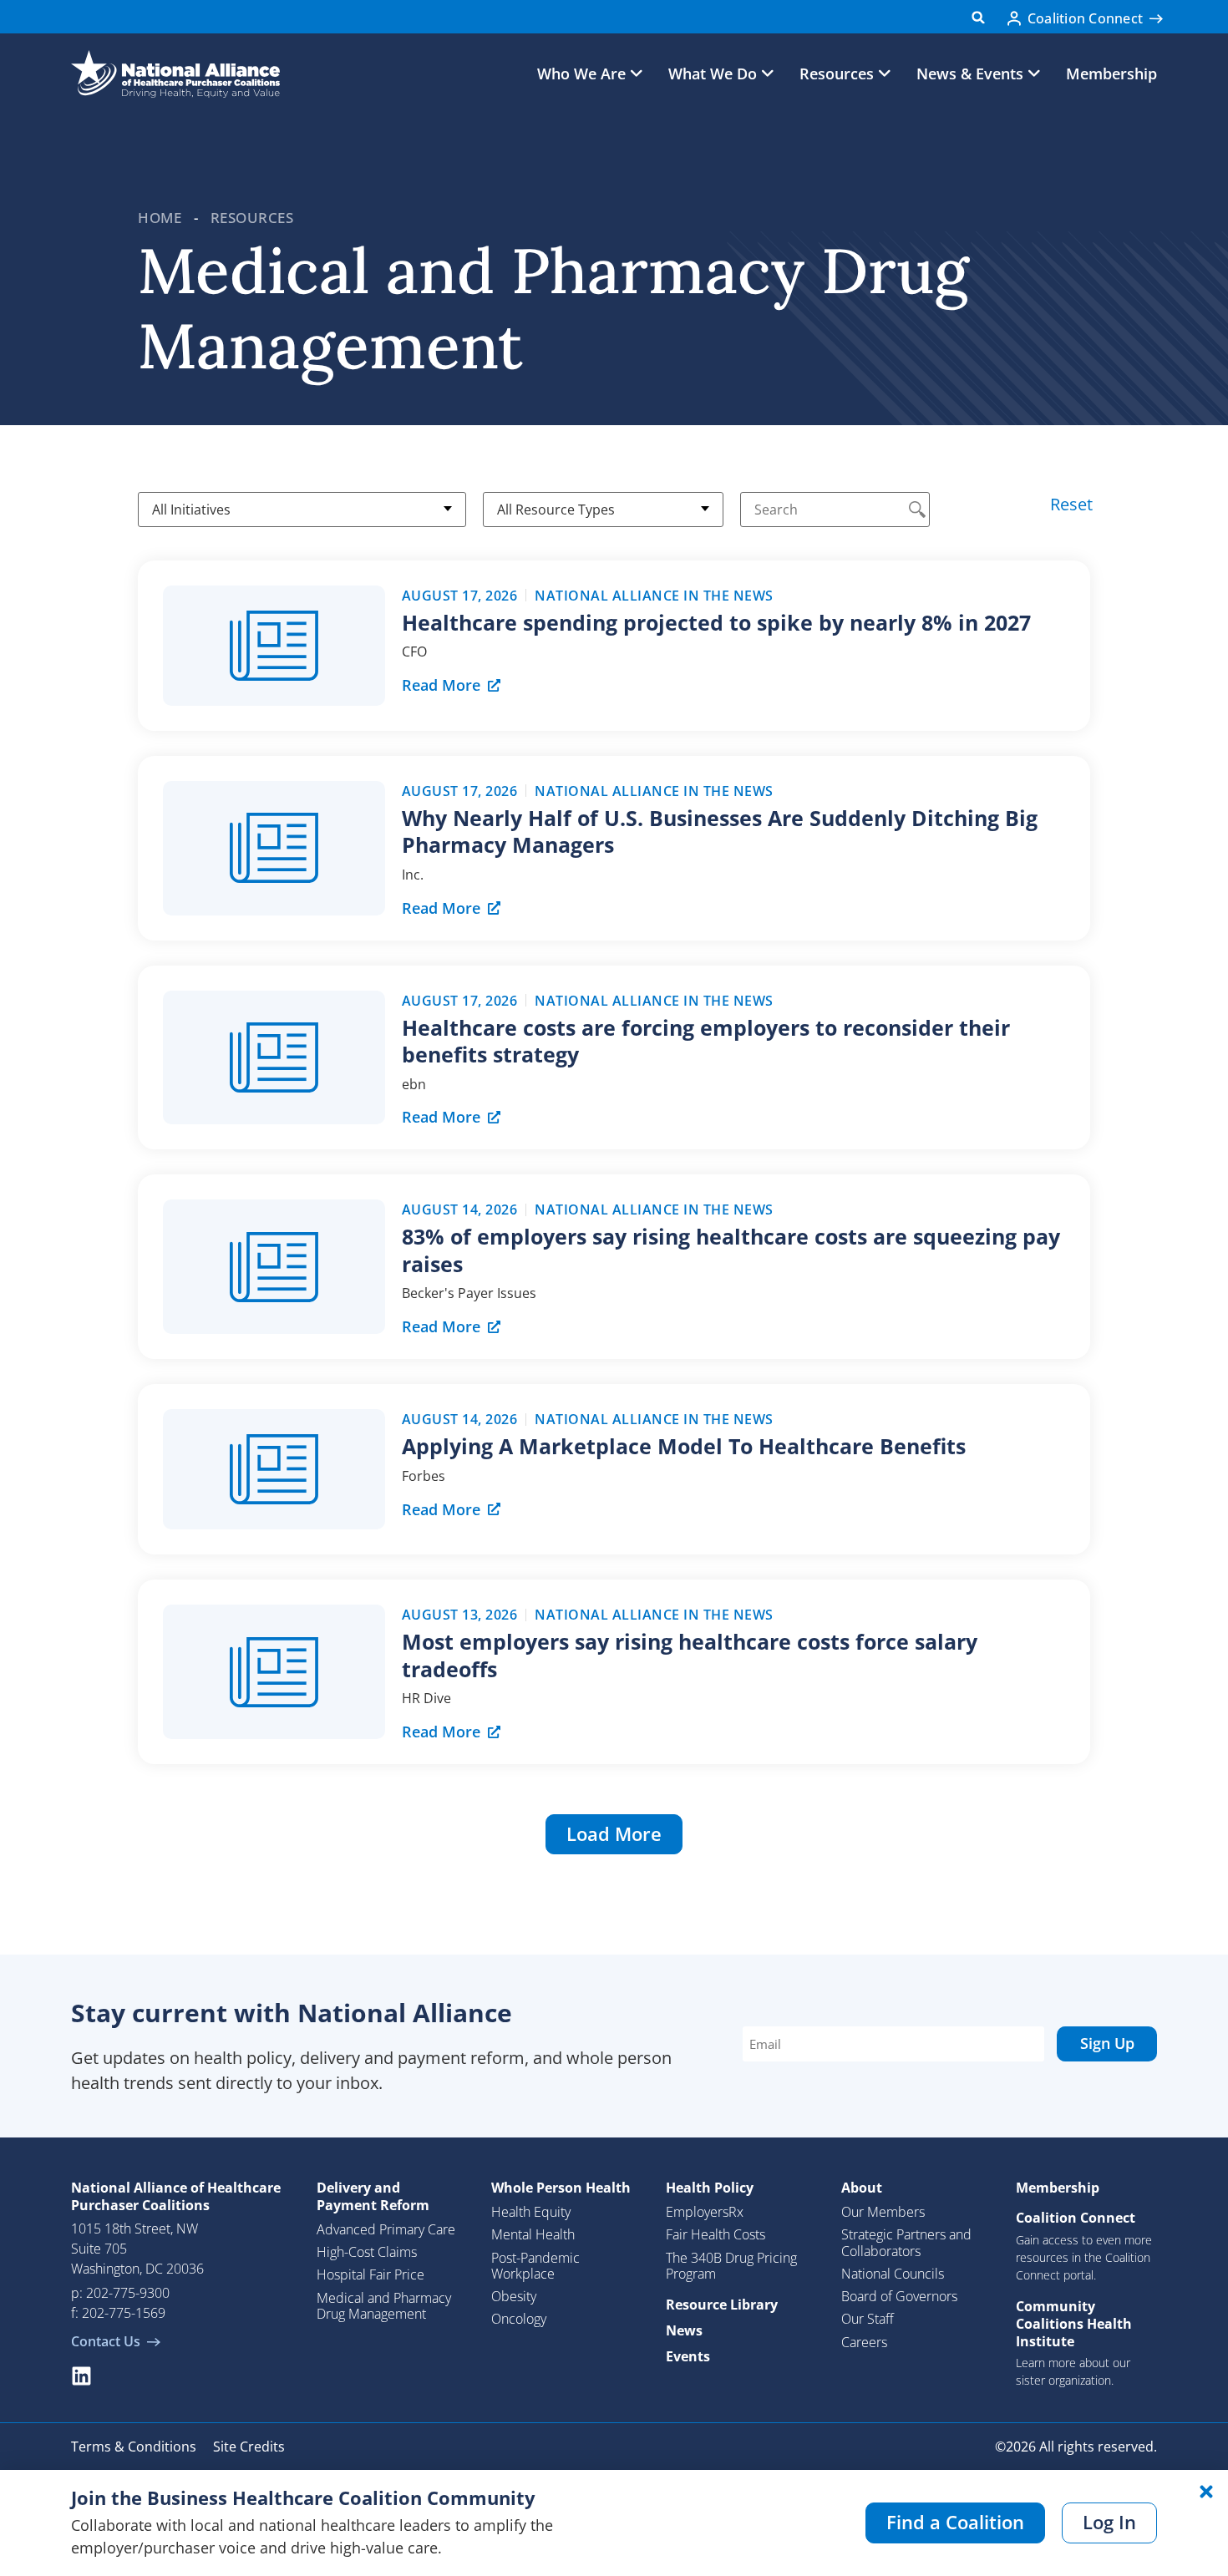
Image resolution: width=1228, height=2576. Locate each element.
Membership (1111, 74)
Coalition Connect (1076, 2218)
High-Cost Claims (367, 2252)
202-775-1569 (124, 2313)
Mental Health (533, 2234)
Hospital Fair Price (370, 2274)
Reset (1071, 504)
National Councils (893, 2274)
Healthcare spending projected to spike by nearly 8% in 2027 (716, 622)
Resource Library (722, 2305)
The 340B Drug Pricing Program (731, 2266)
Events (688, 2356)
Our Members (883, 2212)
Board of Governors (899, 2296)
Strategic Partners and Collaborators (906, 2242)
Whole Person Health (561, 2188)
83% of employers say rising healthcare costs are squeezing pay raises (731, 1250)
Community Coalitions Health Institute (1074, 2324)
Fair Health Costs (715, 2234)
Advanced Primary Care (386, 2229)
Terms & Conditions (134, 2447)
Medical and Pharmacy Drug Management (384, 2306)
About (862, 2188)
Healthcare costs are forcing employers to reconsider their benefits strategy (706, 1041)
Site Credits (249, 2447)
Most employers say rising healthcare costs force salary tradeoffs (690, 1655)
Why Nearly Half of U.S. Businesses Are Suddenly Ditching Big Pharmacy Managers (720, 832)
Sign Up (1107, 2043)
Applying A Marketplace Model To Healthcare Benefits (684, 1446)
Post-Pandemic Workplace (535, 2266)
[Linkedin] (81, 2376)
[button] (979, 17)
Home (160, 218)
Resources (252, 218)
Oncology (519, 2319)
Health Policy (710, 2188)
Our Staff (868, 2319)
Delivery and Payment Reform (373, 2196)
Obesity (514, 2296)
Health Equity (531, 2212)
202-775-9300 (128, 2293)
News (684, 2330)
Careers (864, 2342)
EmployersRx (705, 2212)
